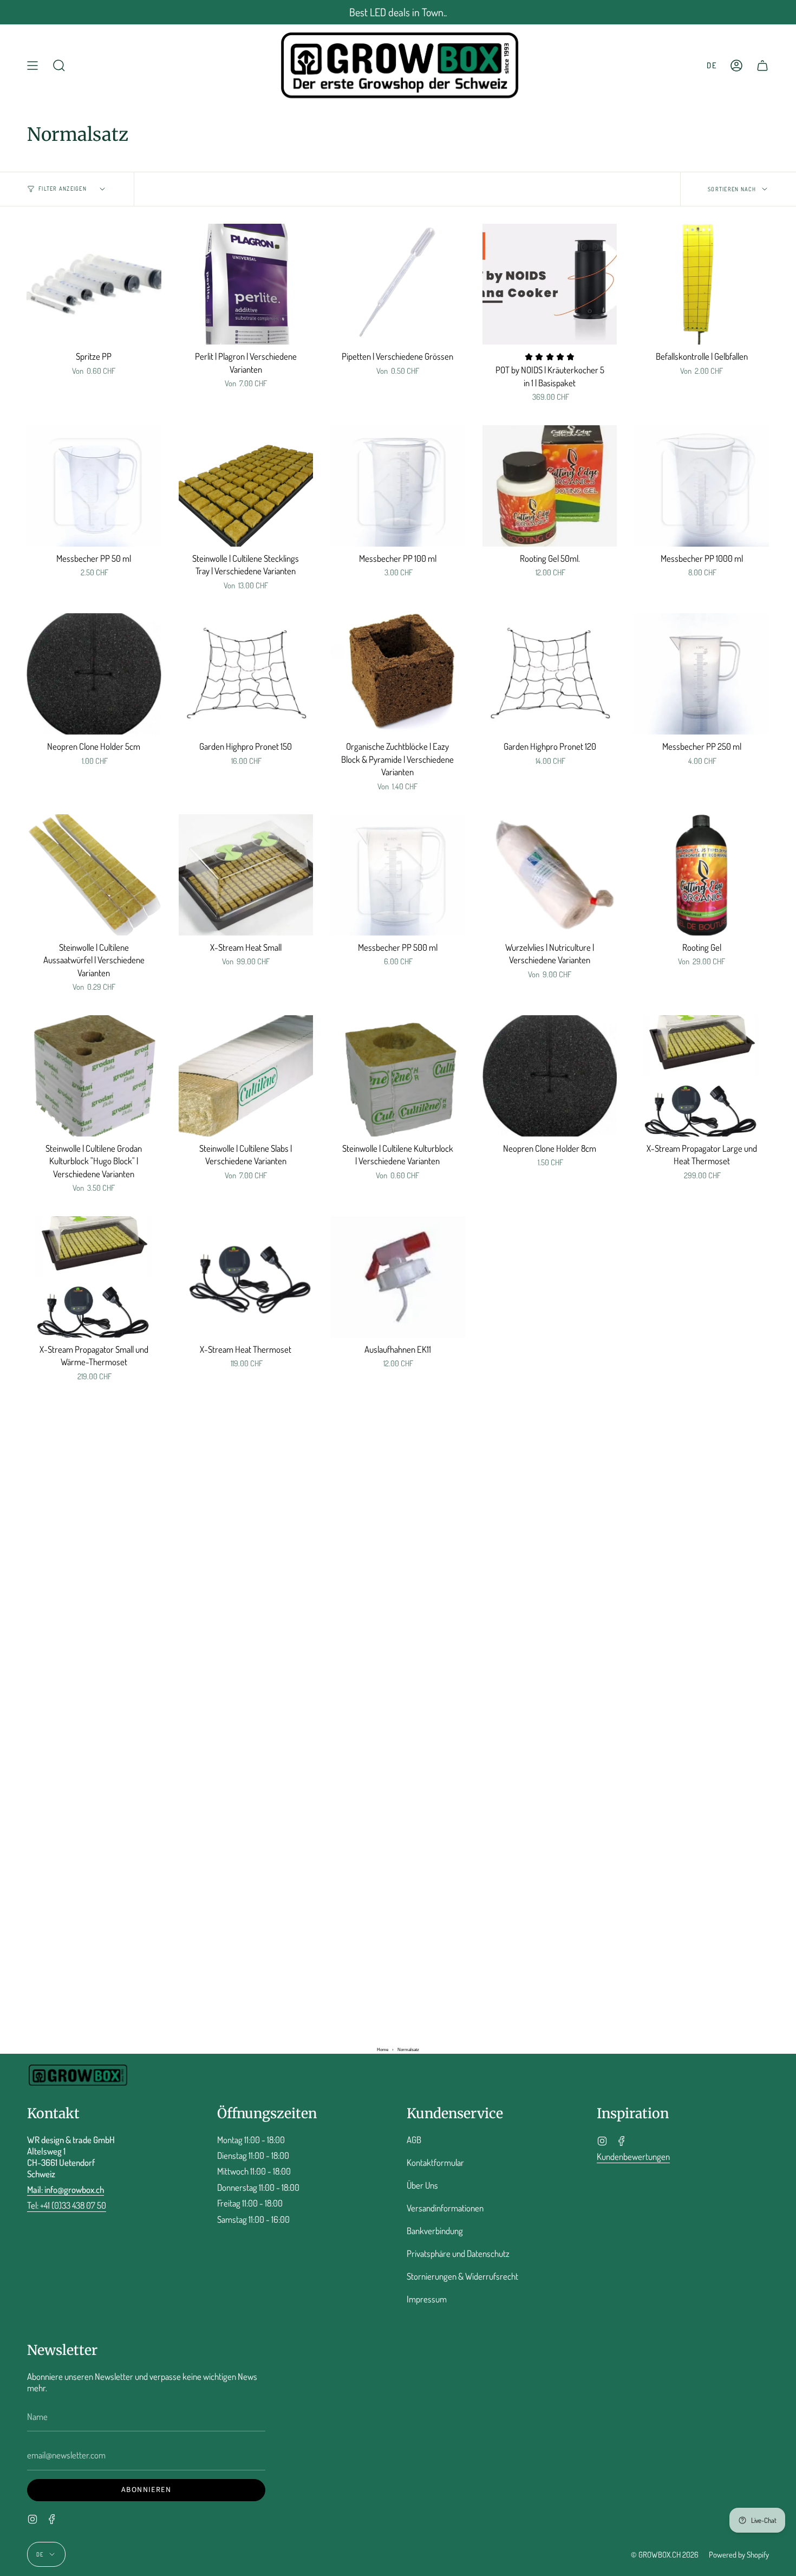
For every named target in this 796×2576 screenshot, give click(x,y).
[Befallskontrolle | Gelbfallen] (702, 284)
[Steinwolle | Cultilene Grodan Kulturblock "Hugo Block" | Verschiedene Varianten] (94, 1076)
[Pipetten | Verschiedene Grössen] (398, 284)
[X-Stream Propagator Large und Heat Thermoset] (702, 1076)
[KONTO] (736, 65)
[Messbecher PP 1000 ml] (702, 486)
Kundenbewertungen (633, 2156)
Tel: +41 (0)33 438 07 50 (67, 2205)
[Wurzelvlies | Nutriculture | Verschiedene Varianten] (550, 875)
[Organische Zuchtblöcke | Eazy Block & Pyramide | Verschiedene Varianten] (398, 674)
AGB (414, 2140)
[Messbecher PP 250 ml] (702, 674)
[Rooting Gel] (702, 875)
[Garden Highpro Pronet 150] (246, 674)
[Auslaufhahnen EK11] (398, 1277)
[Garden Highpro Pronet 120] (550, 674)
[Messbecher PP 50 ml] (94, 486)
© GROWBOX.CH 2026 (665, 2554)
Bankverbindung (435, 2231)
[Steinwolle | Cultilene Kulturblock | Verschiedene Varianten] (398, 1076)
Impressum (427, 2299)
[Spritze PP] (94, 284)
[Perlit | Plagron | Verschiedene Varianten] (246, 284)
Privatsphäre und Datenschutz (458, 2253)
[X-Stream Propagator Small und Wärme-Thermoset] (94, 1277)
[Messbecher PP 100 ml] (398, 486)
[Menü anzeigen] (32, 65)
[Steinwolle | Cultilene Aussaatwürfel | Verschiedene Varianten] (94, 875)
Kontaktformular (435, 2162)
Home (383, 2050)
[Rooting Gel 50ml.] (550, 486)
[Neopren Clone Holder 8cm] (550, 1076)
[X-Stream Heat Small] (246, 875)
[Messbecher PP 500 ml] (398, 875)
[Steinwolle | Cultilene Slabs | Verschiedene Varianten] (246, 1076)
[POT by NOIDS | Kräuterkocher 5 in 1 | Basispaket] (550, 284)
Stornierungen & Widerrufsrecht (462, 2276)
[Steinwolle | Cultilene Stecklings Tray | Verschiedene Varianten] (246, 486)
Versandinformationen (445, 2208)
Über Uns (422, 2185)
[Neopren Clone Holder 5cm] (94, 674)
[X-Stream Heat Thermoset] (246, 1277)
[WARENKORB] (762, 65)
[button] (59, 65)
